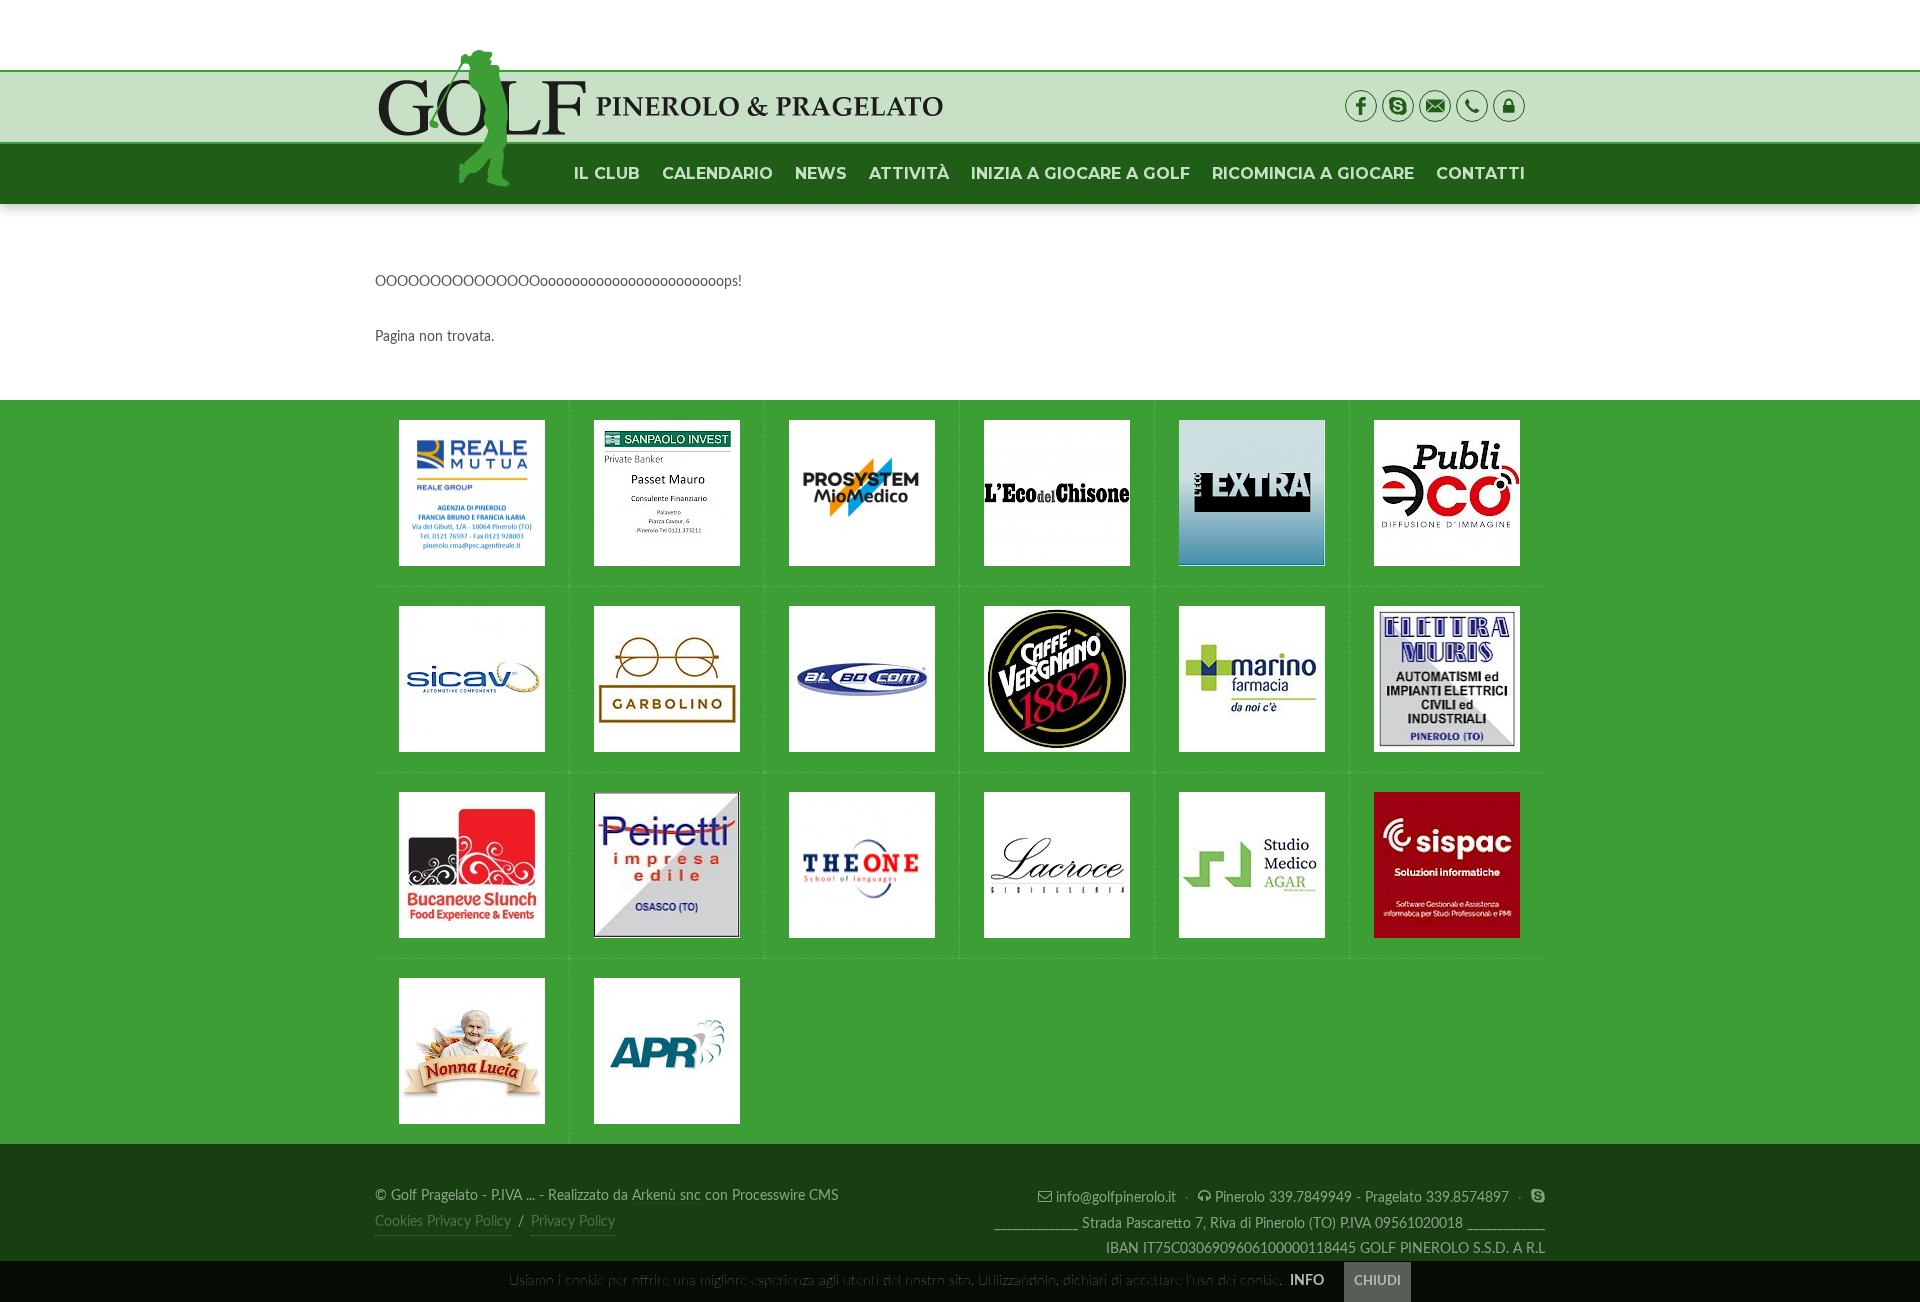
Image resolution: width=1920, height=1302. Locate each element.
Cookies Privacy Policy (443, 1222)
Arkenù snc (666, 1196)
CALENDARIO (717, 173)
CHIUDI (1377, 1281)
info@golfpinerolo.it (1116, 1198)
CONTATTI (1480, 173)
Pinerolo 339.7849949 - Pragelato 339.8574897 (1362, 1198)
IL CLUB (607, 173)
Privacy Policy (573, 1222)
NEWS (821, 173)
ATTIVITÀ (909, 173)
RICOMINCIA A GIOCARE (1313, 173)
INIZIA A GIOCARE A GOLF (1080, 173)
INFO (1307, 1281)
